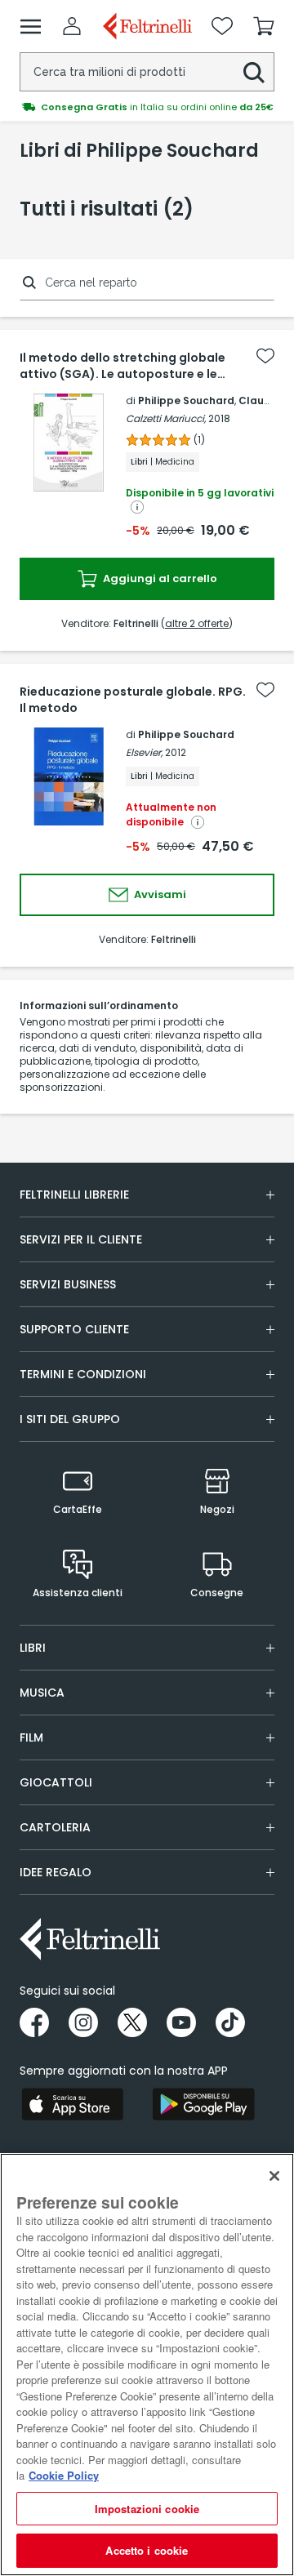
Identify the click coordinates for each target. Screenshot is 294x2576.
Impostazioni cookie (147, 2509)
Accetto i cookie (147, 2550)
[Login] (72, 26)
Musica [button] (42, 1693)
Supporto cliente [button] (74, 1329)
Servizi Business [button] (68, 1284)
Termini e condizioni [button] (83, 1374)
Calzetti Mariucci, (166, 418)
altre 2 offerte (197, 623)
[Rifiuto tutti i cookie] (274, 2176)
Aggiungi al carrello (159, 578)
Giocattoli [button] (56, 1782)
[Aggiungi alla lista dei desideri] (265, 356)
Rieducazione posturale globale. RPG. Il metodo (133, 700)
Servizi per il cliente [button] (81, 1239)
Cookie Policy (64, 2475)
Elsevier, (144, 752)
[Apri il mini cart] (264, 26)
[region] (147, 2365)
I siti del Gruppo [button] (70, 1419)
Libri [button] (33, 1648)
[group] (147, 107)
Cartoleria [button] (55, 1827)
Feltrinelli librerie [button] (74, 1195)
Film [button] (31, 1737)
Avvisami (159, 894)
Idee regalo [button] (56, 1872)
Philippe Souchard (186, 400)
